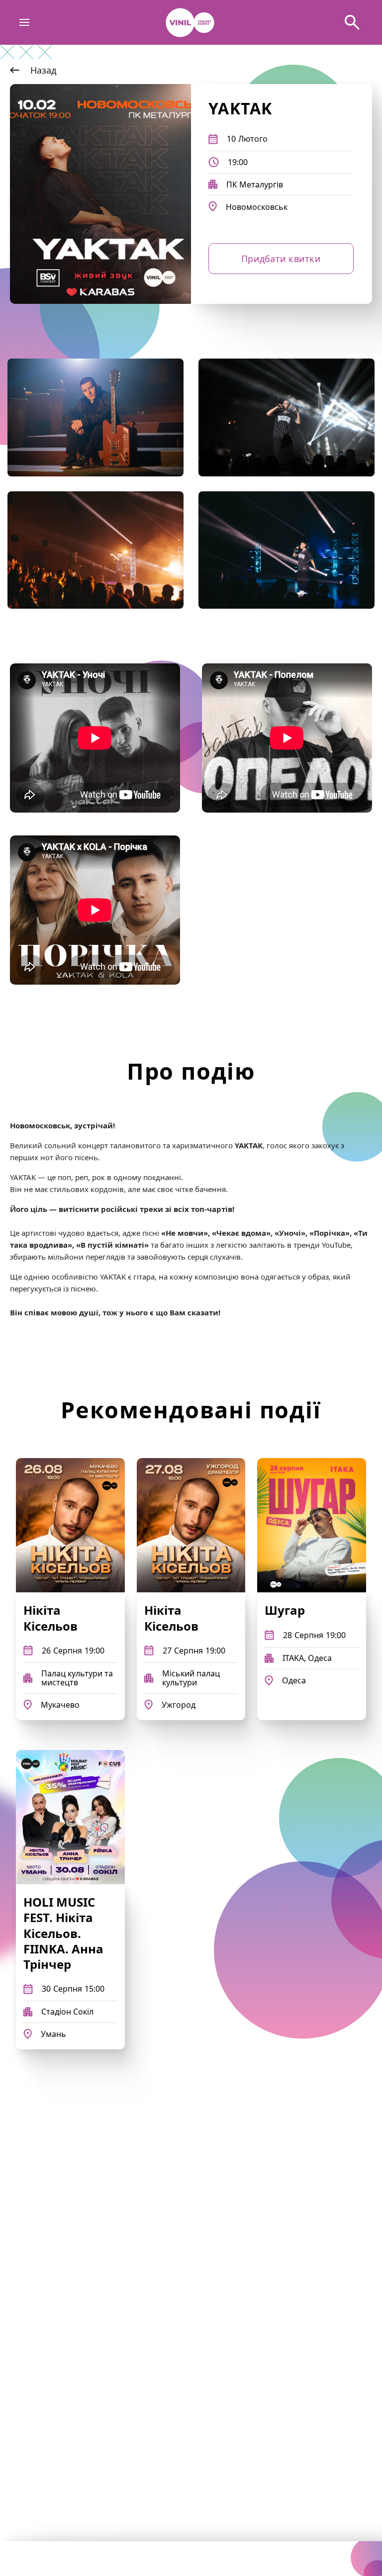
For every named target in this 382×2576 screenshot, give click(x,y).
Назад (43, 70)
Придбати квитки (281, 259)
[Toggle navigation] (25, 23)
